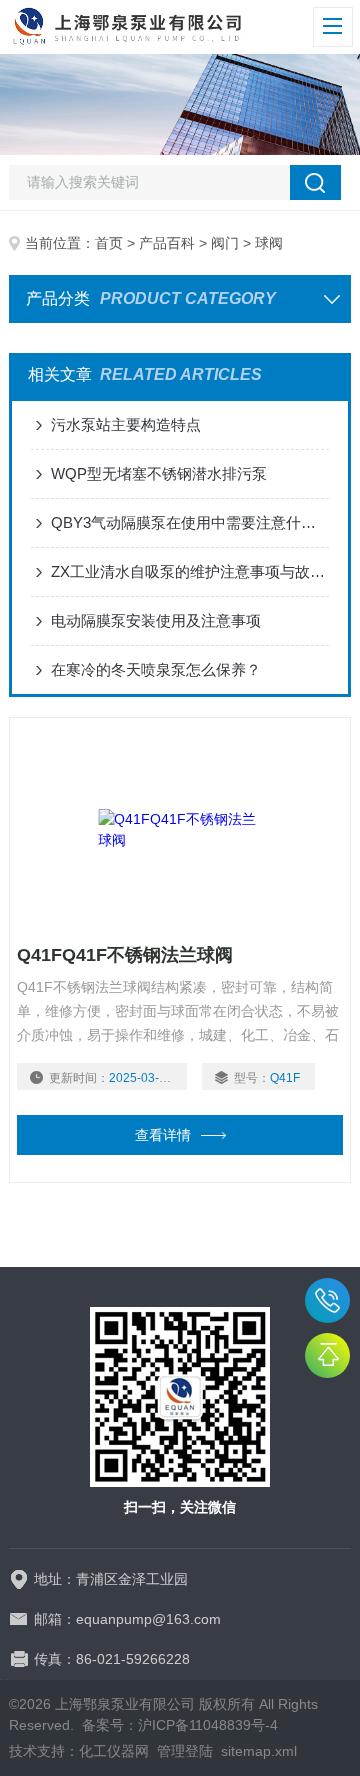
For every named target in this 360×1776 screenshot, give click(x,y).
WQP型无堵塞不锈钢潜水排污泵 (159, 473)
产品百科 (167, 243)
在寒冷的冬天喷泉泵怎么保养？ (156, 669)
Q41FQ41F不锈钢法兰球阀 (125, 955)
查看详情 (163, 1135)
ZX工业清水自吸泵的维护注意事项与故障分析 (190, 571)
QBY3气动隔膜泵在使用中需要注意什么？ (190, 522)
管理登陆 (185, 1751)
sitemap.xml (259, 1751)
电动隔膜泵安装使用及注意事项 (156, 620)
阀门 (225, 243)
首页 (109, 243)
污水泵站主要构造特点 (126, 424)
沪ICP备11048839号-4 (208, 1725)
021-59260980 (327, 1300)
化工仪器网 (114, 1751)
